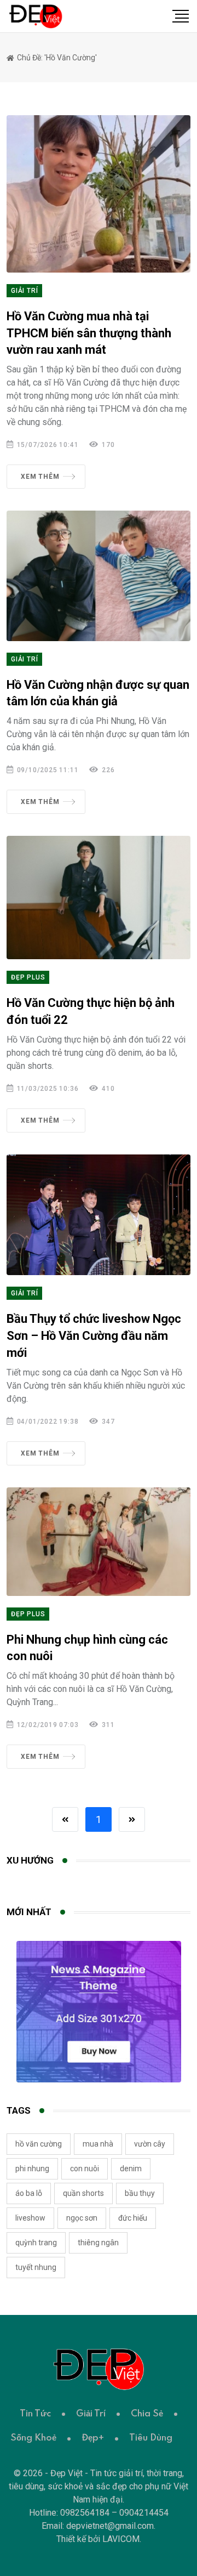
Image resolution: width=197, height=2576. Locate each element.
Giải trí (24, 291)
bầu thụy (140, 2193)
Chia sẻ (147, 2414)
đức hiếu (133, 2218)
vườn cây (150, 2144)
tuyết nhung (36, 2267)
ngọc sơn (82, 2218)
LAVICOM (121, 2539)
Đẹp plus (28, 977)
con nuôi (85, 2169)
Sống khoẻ (33, 2438)
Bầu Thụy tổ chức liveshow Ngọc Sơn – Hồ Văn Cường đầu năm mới (94, 1336)
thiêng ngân (98, 2243)
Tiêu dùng (151, 2438)
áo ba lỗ (29, 2193)
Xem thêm (40, 477)
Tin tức (35, 2414)
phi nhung (32, 2169)
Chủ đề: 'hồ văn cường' (56, 58)
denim (131, 2169)
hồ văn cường (39, 2144)
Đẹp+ (93, 2438)
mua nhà (98, 2144)
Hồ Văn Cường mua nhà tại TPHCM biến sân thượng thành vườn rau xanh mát (89, 333)
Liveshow (30, 2218)
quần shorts (83, 2193)
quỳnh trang (36, 2243)
